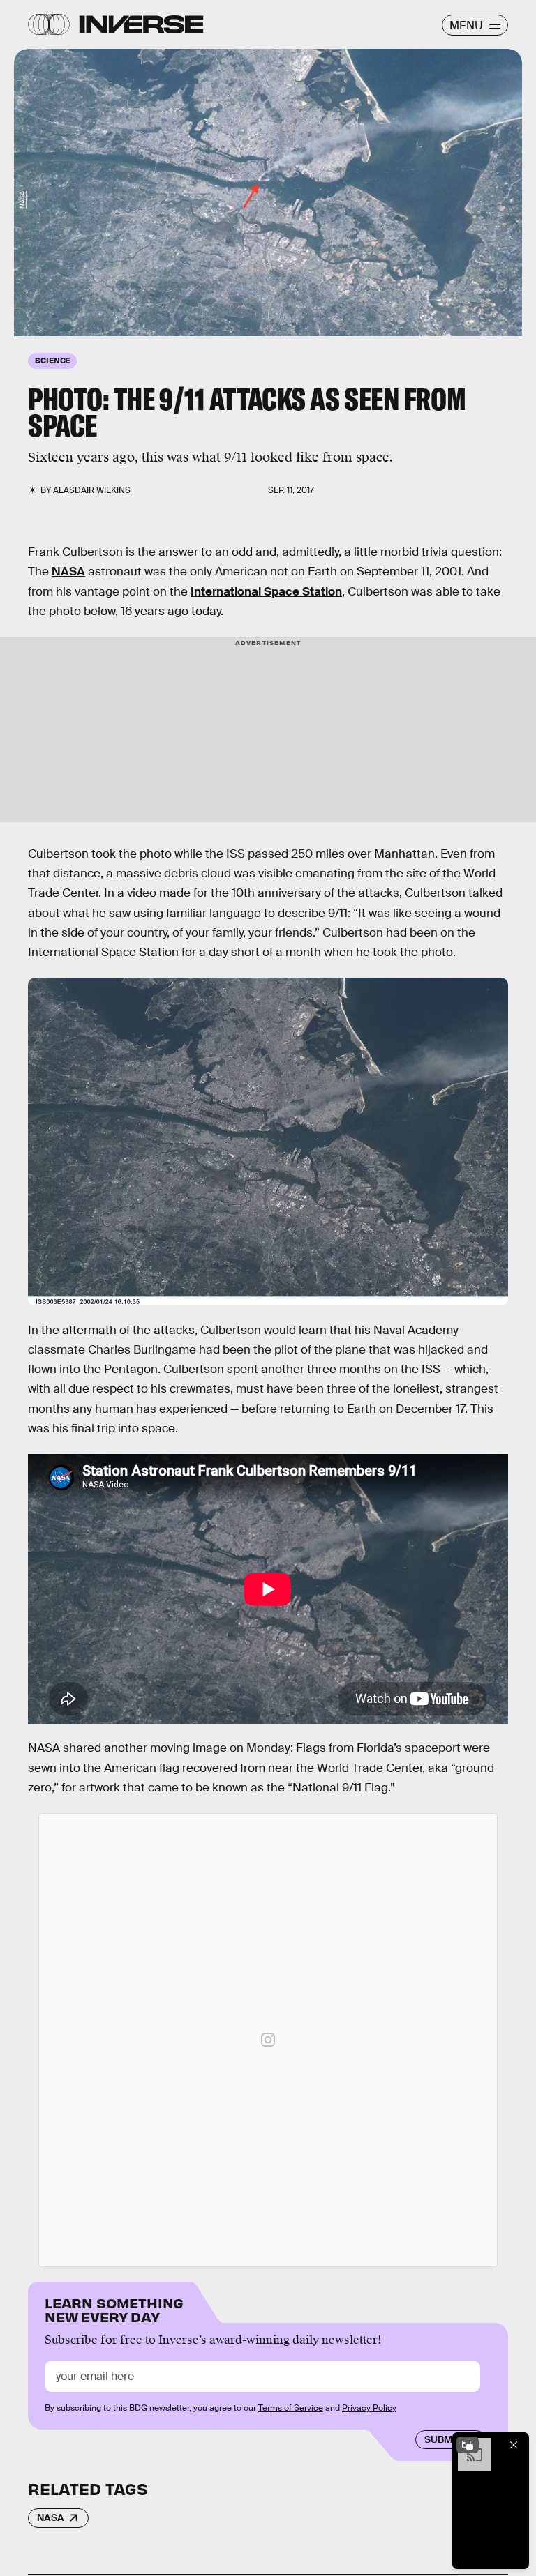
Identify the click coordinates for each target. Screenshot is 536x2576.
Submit (443, 2439)
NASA (22, 199)
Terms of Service (291, 2408)
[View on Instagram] (268, 2040)
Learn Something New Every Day (114, 2309)
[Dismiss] (514, 2445)
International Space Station (266, 592)
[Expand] (468, 2445)
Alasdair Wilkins (92, 490)
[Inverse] (141, 24)
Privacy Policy (369, 2408)
